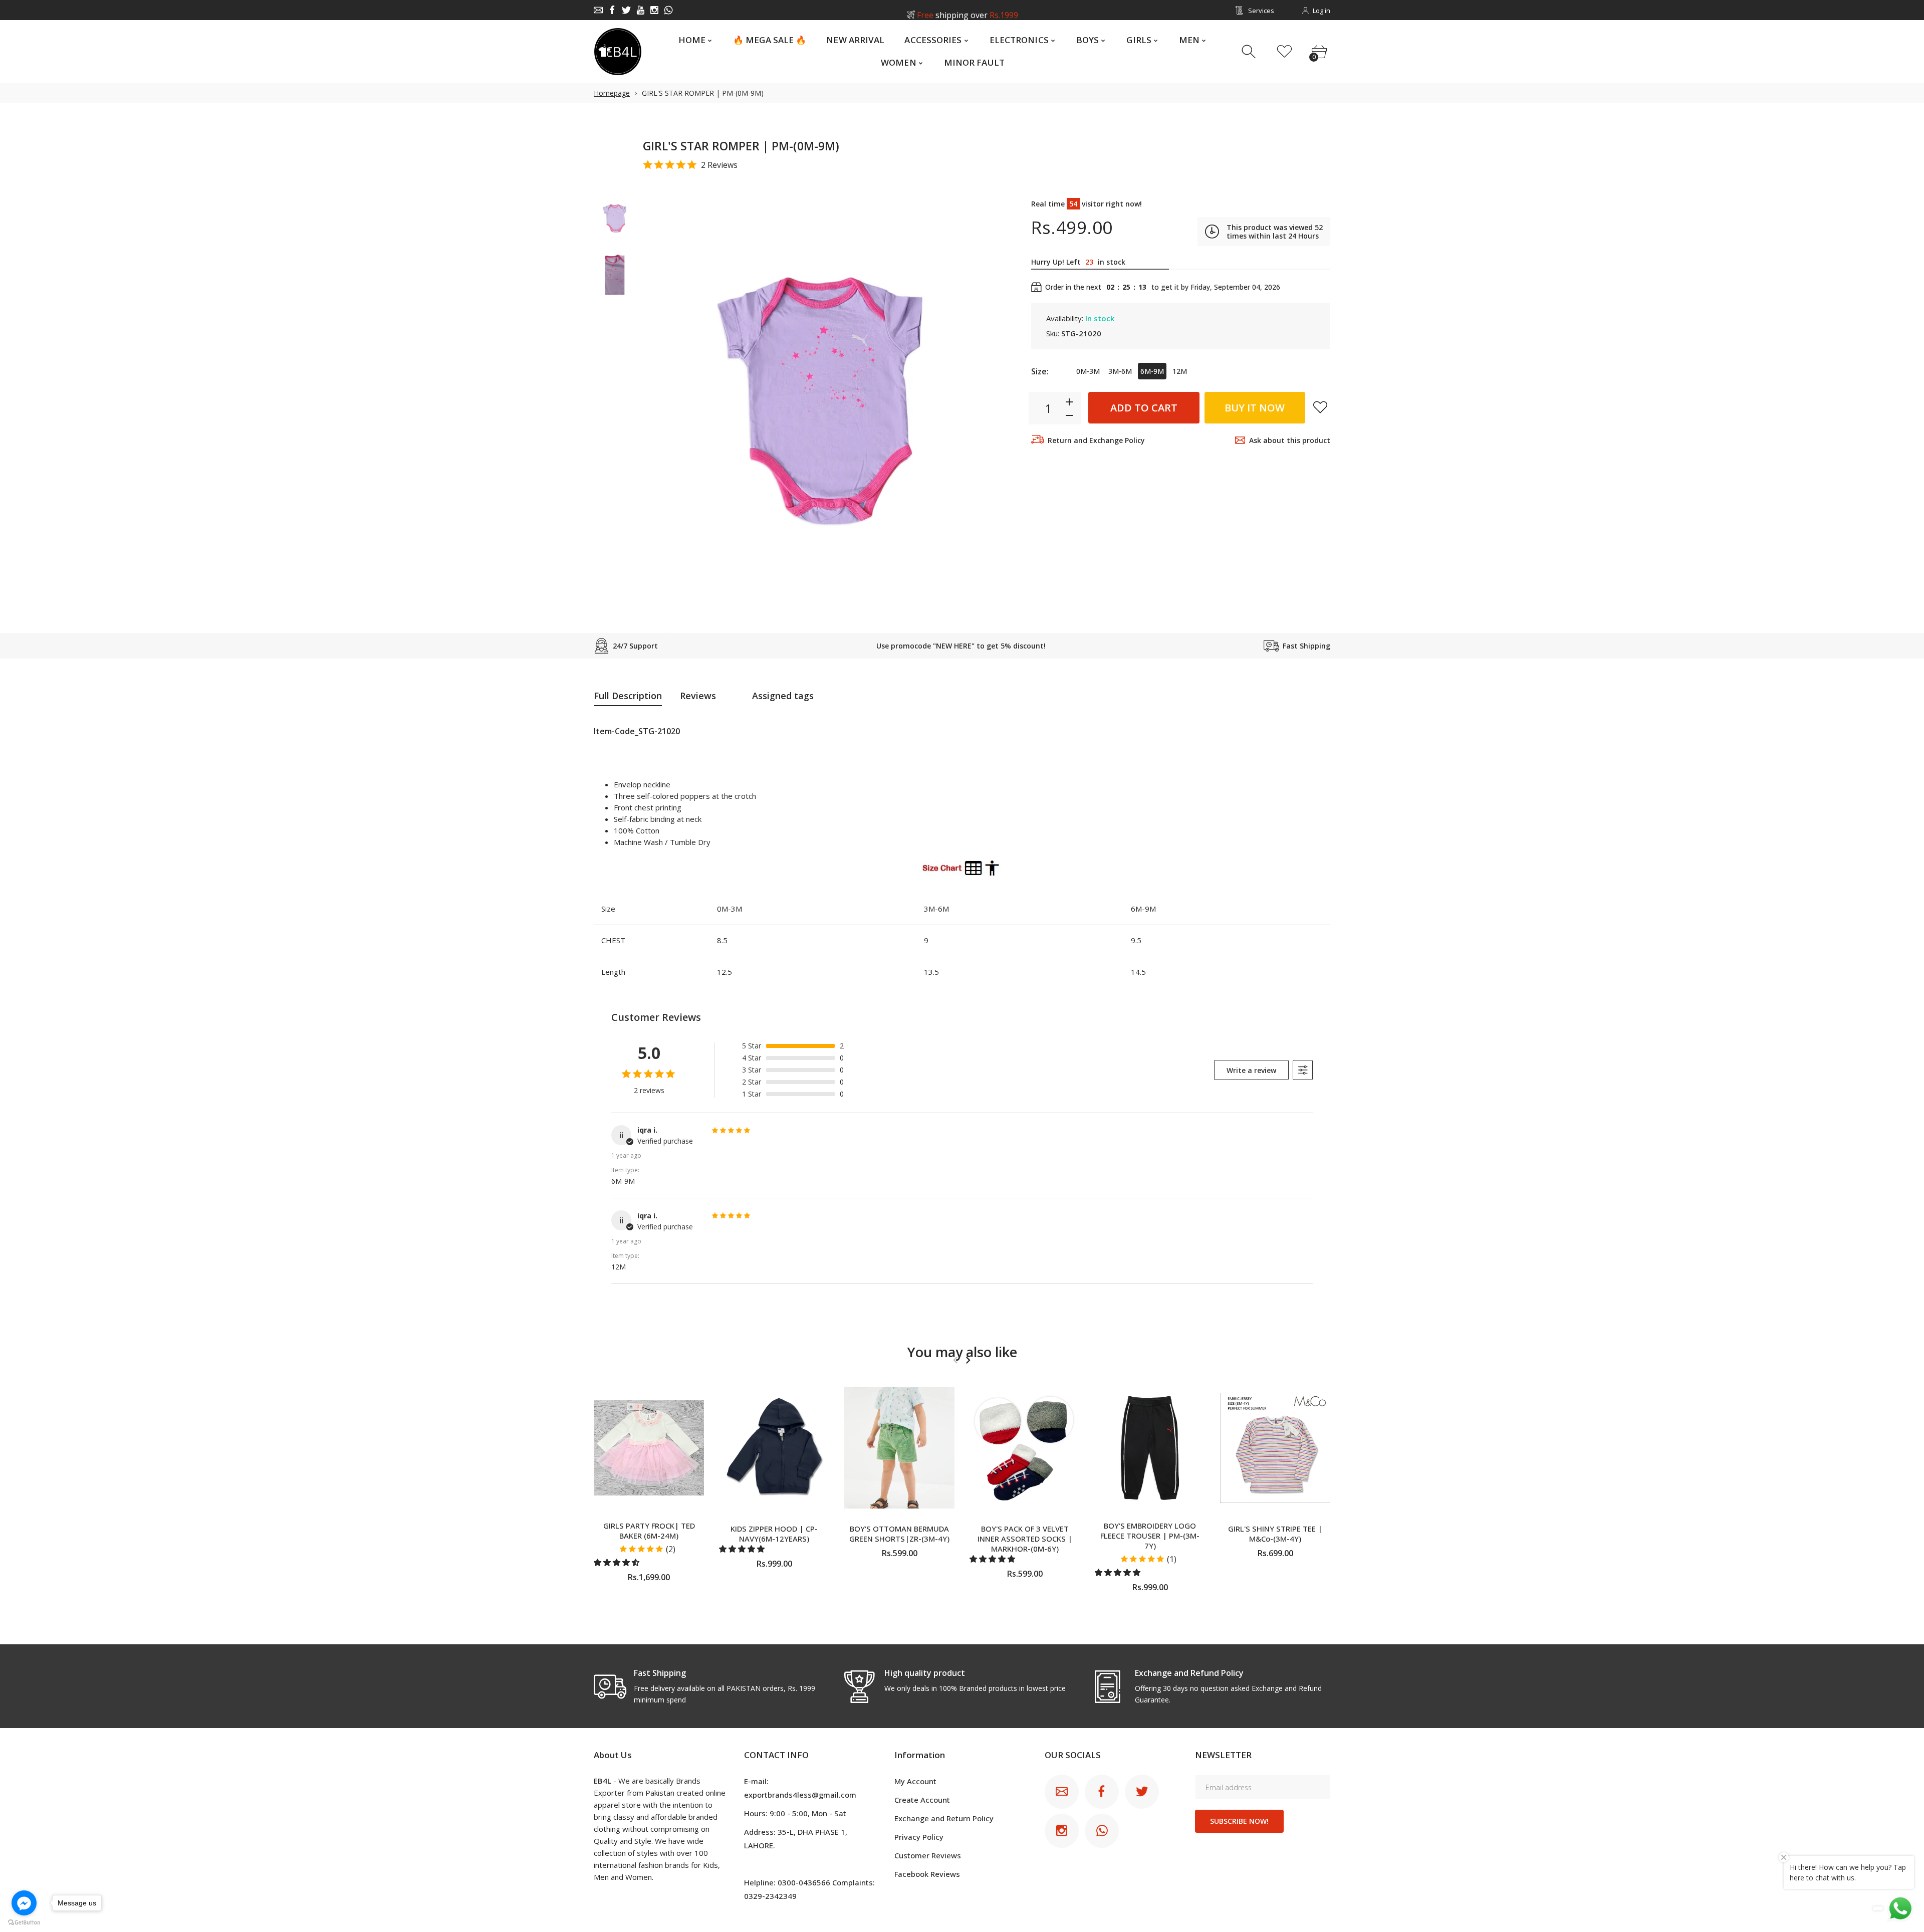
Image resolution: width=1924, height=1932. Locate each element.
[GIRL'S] (615, 219)
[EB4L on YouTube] (640, 10)
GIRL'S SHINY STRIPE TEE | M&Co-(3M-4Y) (1275, 1534)
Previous (660, 399)
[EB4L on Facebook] (612, 10)
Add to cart (1144, 408)
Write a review (1251, 1070)
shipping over (967, 11)
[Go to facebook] (24, 1903)
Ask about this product (1290, 440)
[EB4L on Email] (598, 10)
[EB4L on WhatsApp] (668, 10)
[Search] (1250, 52)
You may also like (962, 1352)
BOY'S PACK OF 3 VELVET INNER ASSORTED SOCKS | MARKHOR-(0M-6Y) (1025, 1539)
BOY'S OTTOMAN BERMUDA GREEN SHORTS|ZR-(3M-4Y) (899, 1534)
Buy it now (1255, 408)
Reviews (698, 696)
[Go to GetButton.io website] (24, 1922)
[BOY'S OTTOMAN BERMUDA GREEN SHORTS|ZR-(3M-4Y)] (899, 1448)
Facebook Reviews (927, 1874)
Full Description (628, 696)
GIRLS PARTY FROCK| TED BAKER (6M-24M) (649, 1531)
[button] (618, 1562)
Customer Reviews (928, 1855)
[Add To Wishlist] (1320, 407)
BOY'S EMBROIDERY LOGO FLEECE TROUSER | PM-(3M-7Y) (1150, 1536)
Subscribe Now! (1239, 1821)
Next (979, 399)
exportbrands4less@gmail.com (800, 1795)
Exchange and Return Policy (944, 1818)
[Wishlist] (1284, 52)
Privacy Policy (919, 1837)
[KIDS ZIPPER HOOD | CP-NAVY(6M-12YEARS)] (774, 1448)
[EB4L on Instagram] (654, 10)
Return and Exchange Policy (1096, 440)
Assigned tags (783, 696)
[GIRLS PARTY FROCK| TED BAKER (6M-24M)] (649, 1448)
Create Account (922, 1800)
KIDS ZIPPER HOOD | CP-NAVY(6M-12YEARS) (774, 1534)
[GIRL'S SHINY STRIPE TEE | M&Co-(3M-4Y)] (1275, 1448)
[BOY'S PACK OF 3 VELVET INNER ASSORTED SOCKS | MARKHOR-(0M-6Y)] (1025, 1448)
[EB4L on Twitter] (626, 10)
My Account (915, 1781)
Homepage (612, 93)
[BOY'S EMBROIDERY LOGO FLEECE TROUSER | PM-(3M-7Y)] (1150, 1448)
